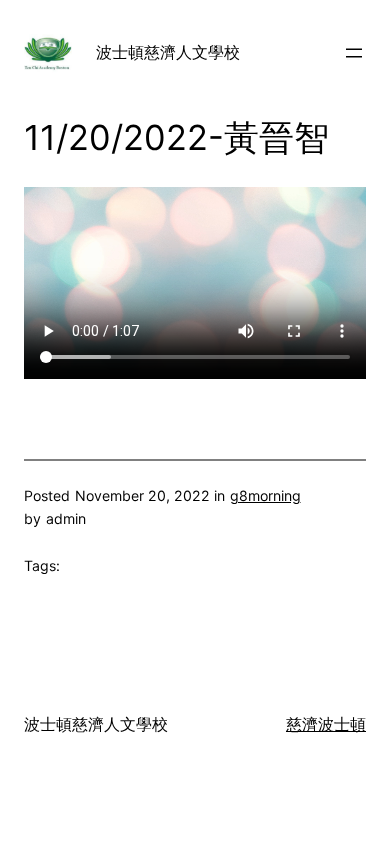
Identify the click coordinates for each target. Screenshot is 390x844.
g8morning (265, 495)
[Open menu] (354, 53)
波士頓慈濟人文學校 (168, 52)
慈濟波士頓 (326, 724)
